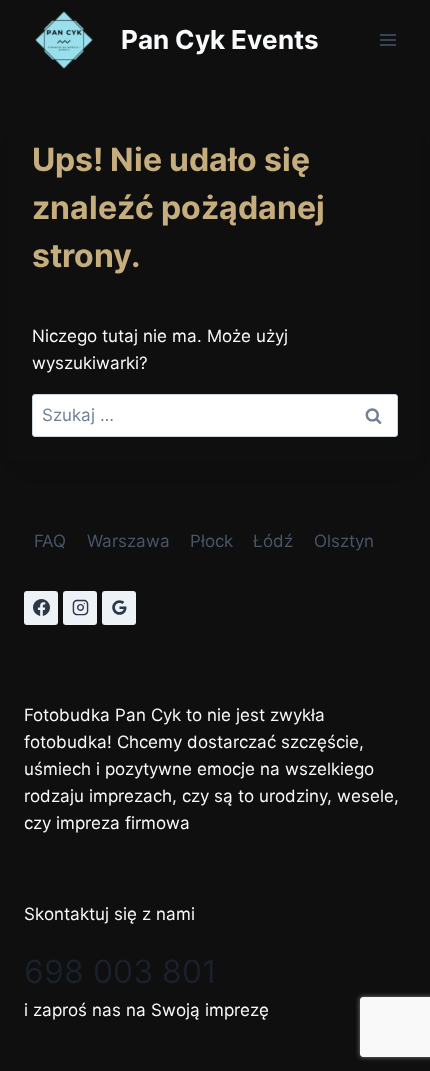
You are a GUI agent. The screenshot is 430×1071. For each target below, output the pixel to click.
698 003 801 (120, 971)
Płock (211, 541)
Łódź (273, 541)
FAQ (50, 541)
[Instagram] (80, 608)
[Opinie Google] (119, 608)
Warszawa (128, 541)
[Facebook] (41, 608)
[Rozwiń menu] (387, 39)
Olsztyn (344, 541)
